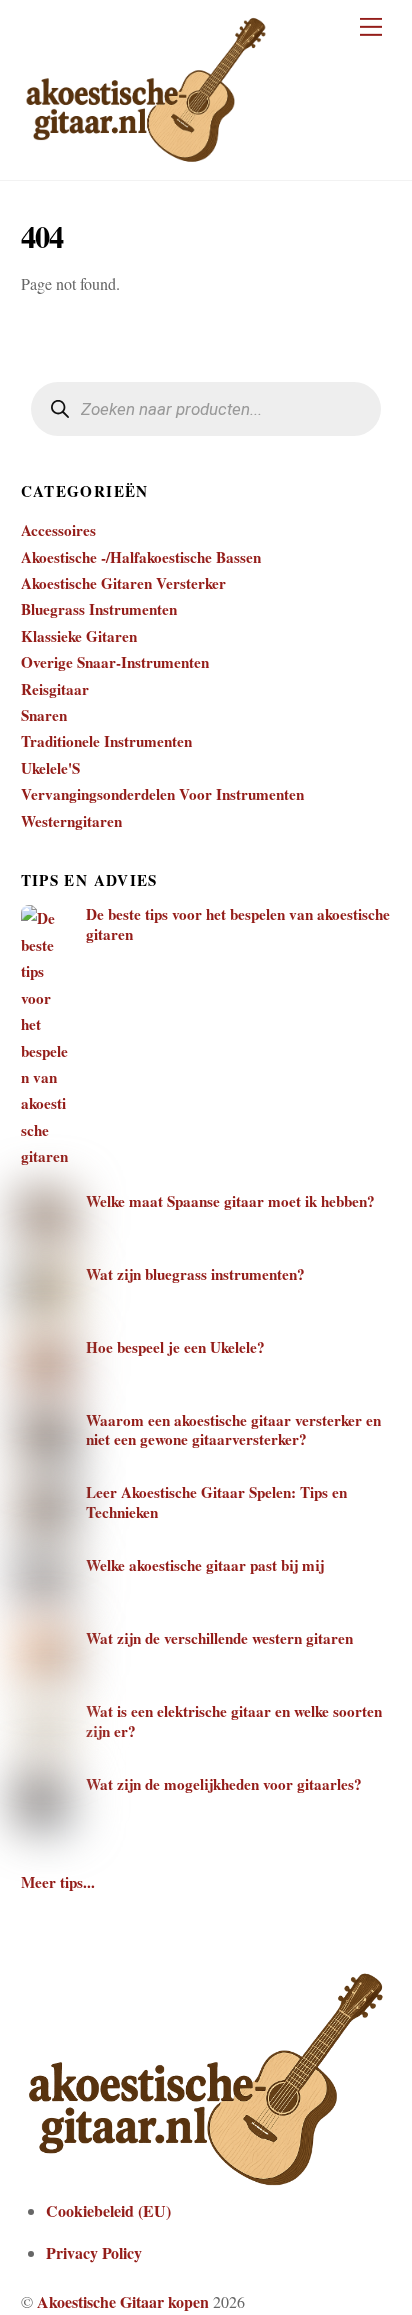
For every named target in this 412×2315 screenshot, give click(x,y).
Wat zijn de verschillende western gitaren (219, 1639)
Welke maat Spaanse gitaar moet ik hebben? (230, 1202)
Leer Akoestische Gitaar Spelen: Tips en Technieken (216, 1503)
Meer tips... (58, 1882)
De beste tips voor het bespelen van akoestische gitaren (238, 925)
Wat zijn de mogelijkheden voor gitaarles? (224, 1785)
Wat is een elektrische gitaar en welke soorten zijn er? (234, 1722)
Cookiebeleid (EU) (108, 2210)
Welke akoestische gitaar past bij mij (205, 1566)
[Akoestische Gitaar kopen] (146, 155)
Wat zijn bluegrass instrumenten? (195, 1275)
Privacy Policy (94, 2252)
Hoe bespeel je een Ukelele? (175, 1348)
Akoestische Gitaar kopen (123, 2301)
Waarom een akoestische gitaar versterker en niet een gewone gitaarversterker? (233, 1431)
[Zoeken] (60, 409)
